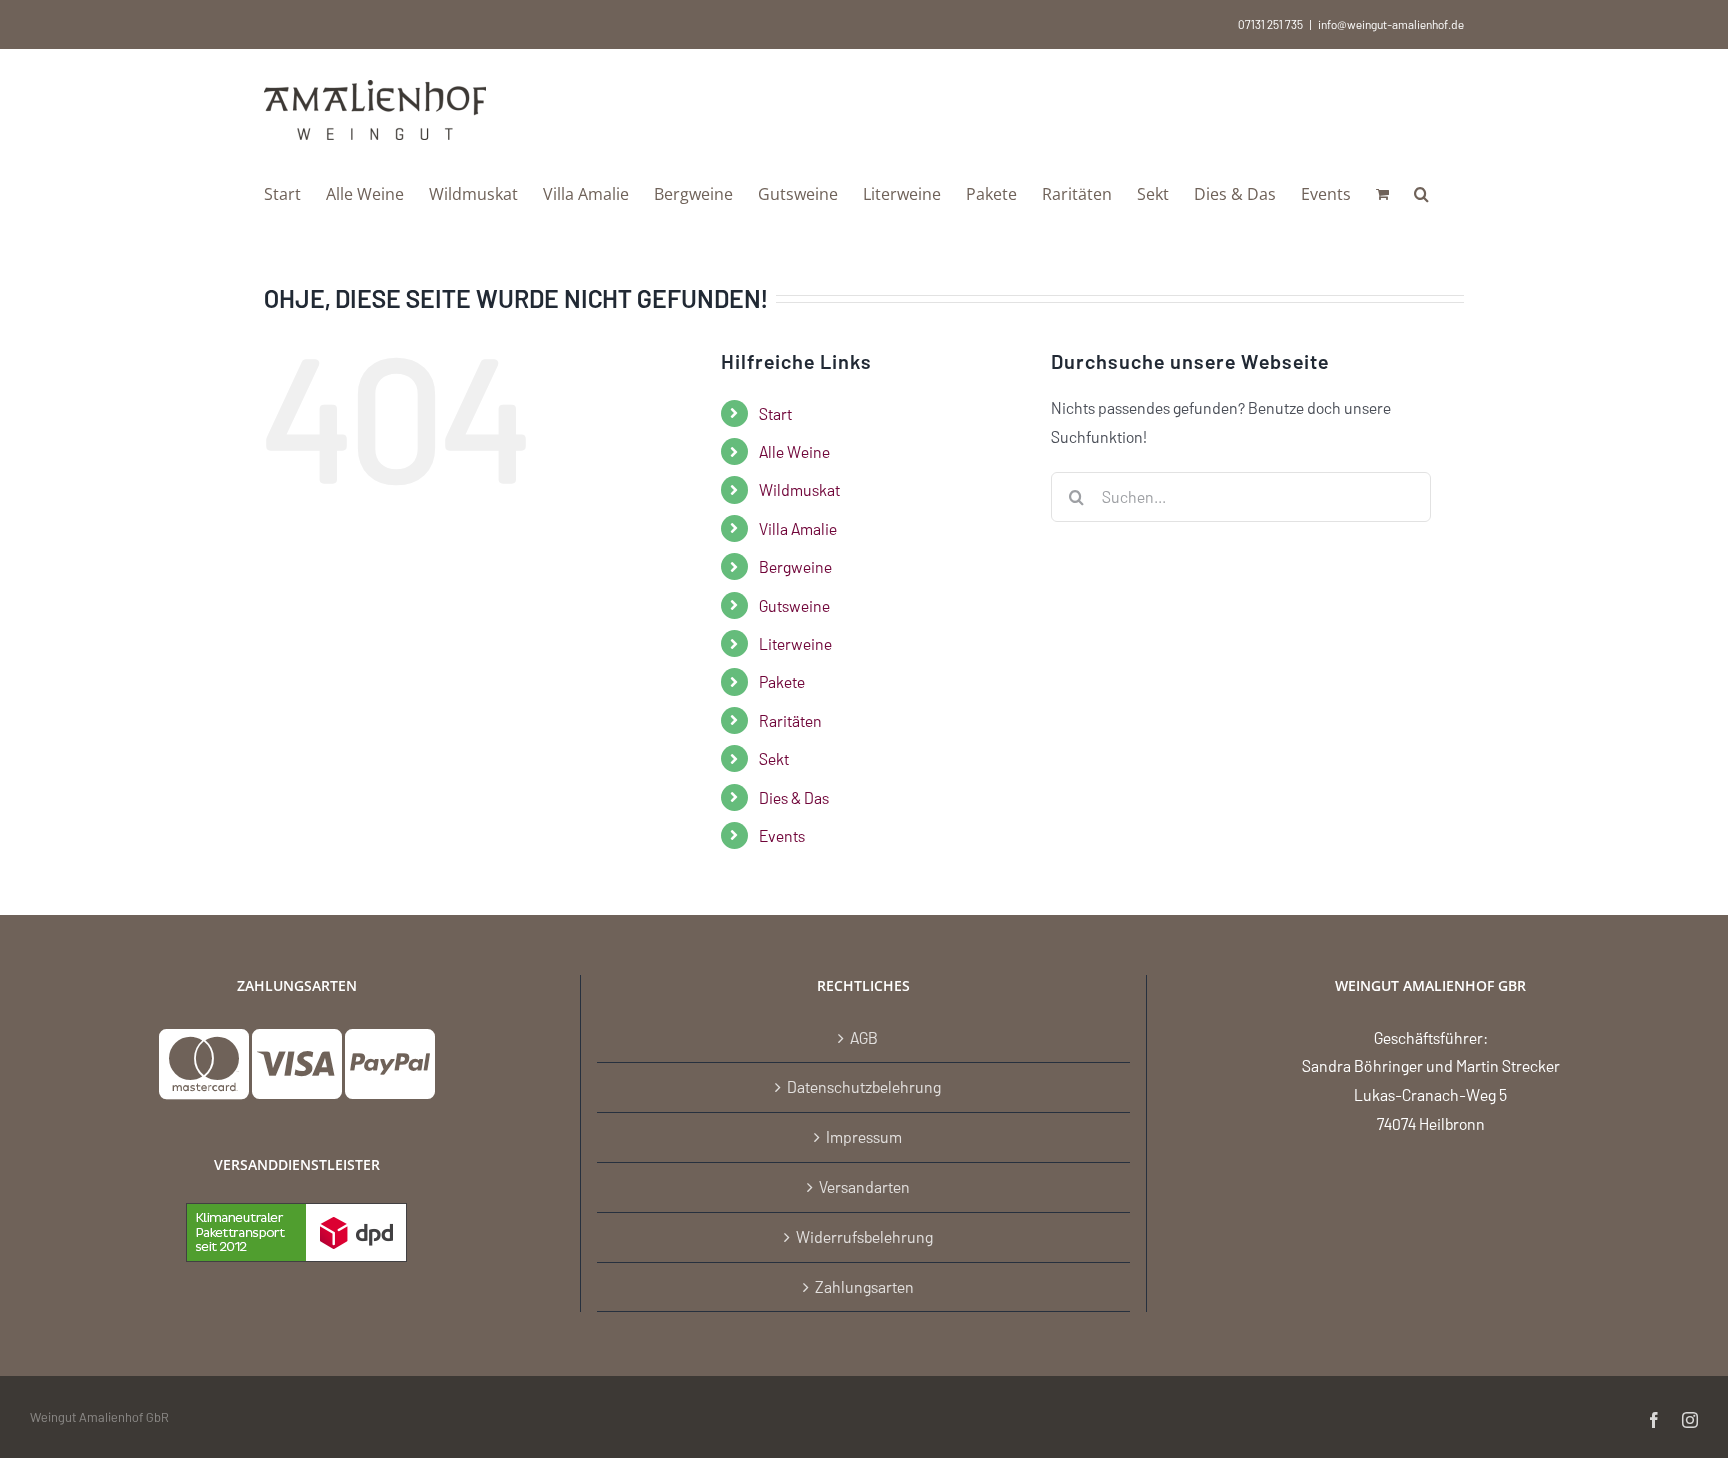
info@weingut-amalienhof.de (1391, 24)
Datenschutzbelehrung (864, 1086)
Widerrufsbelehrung (864, 1236)
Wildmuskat (799, 489)
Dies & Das (794, 797)
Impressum (864, 1136)
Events (782, 835)
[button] (1421, 192)
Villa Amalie (798, 528)
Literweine (795, 643)
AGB (864, 1037)
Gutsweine (794, 605)
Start (775, 413)
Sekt (774, 758)
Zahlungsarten (864, 1286)
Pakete (782, 681)
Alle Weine (794, 451)
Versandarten (864, 1186)
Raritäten (790, 720)
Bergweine (795, 566)
